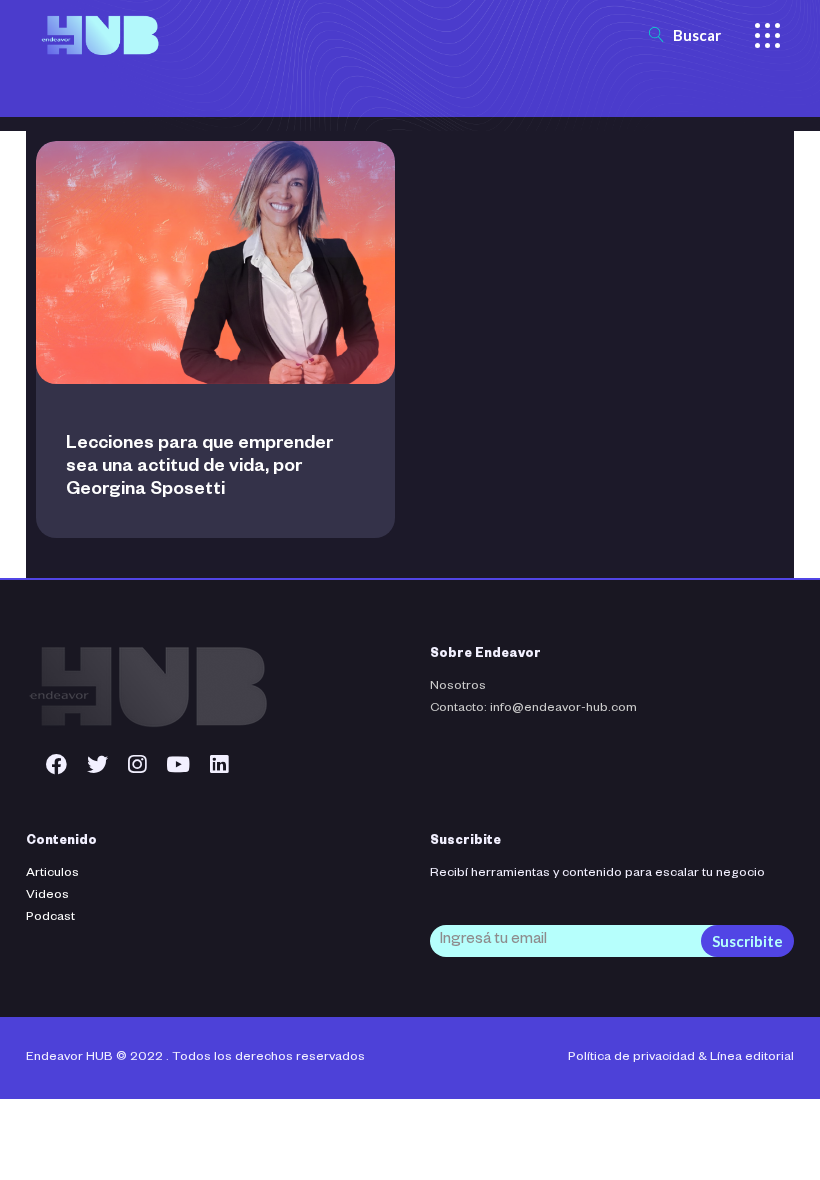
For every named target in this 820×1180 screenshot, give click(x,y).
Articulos (52, 874)
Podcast (50, 918)
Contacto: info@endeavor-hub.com (533, 709)
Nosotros (458, 687)
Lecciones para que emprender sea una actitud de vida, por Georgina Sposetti (199, 468)
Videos (47, 896)
